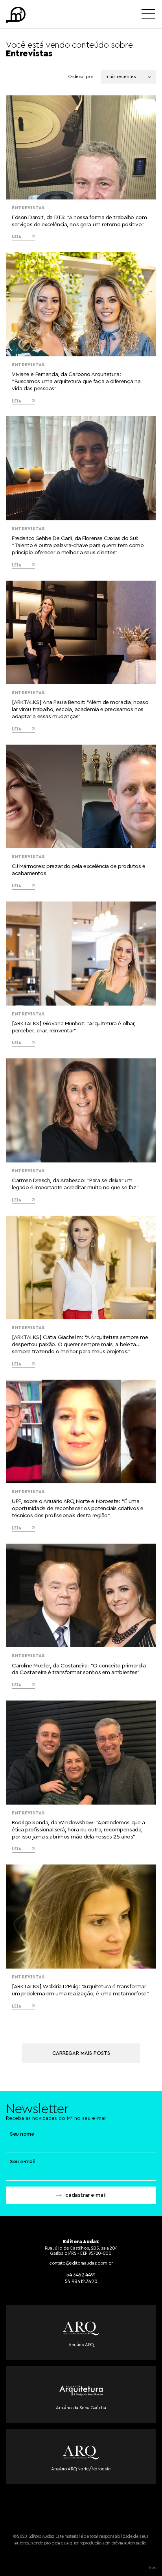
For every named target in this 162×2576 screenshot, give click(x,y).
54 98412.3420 (81, 2281)
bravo (153, 2568)
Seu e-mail (22, 2162)
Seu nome (22, 2134)
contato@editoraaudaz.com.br (81, 2263)
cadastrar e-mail (85, 2195)
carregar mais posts (81, 2053)
